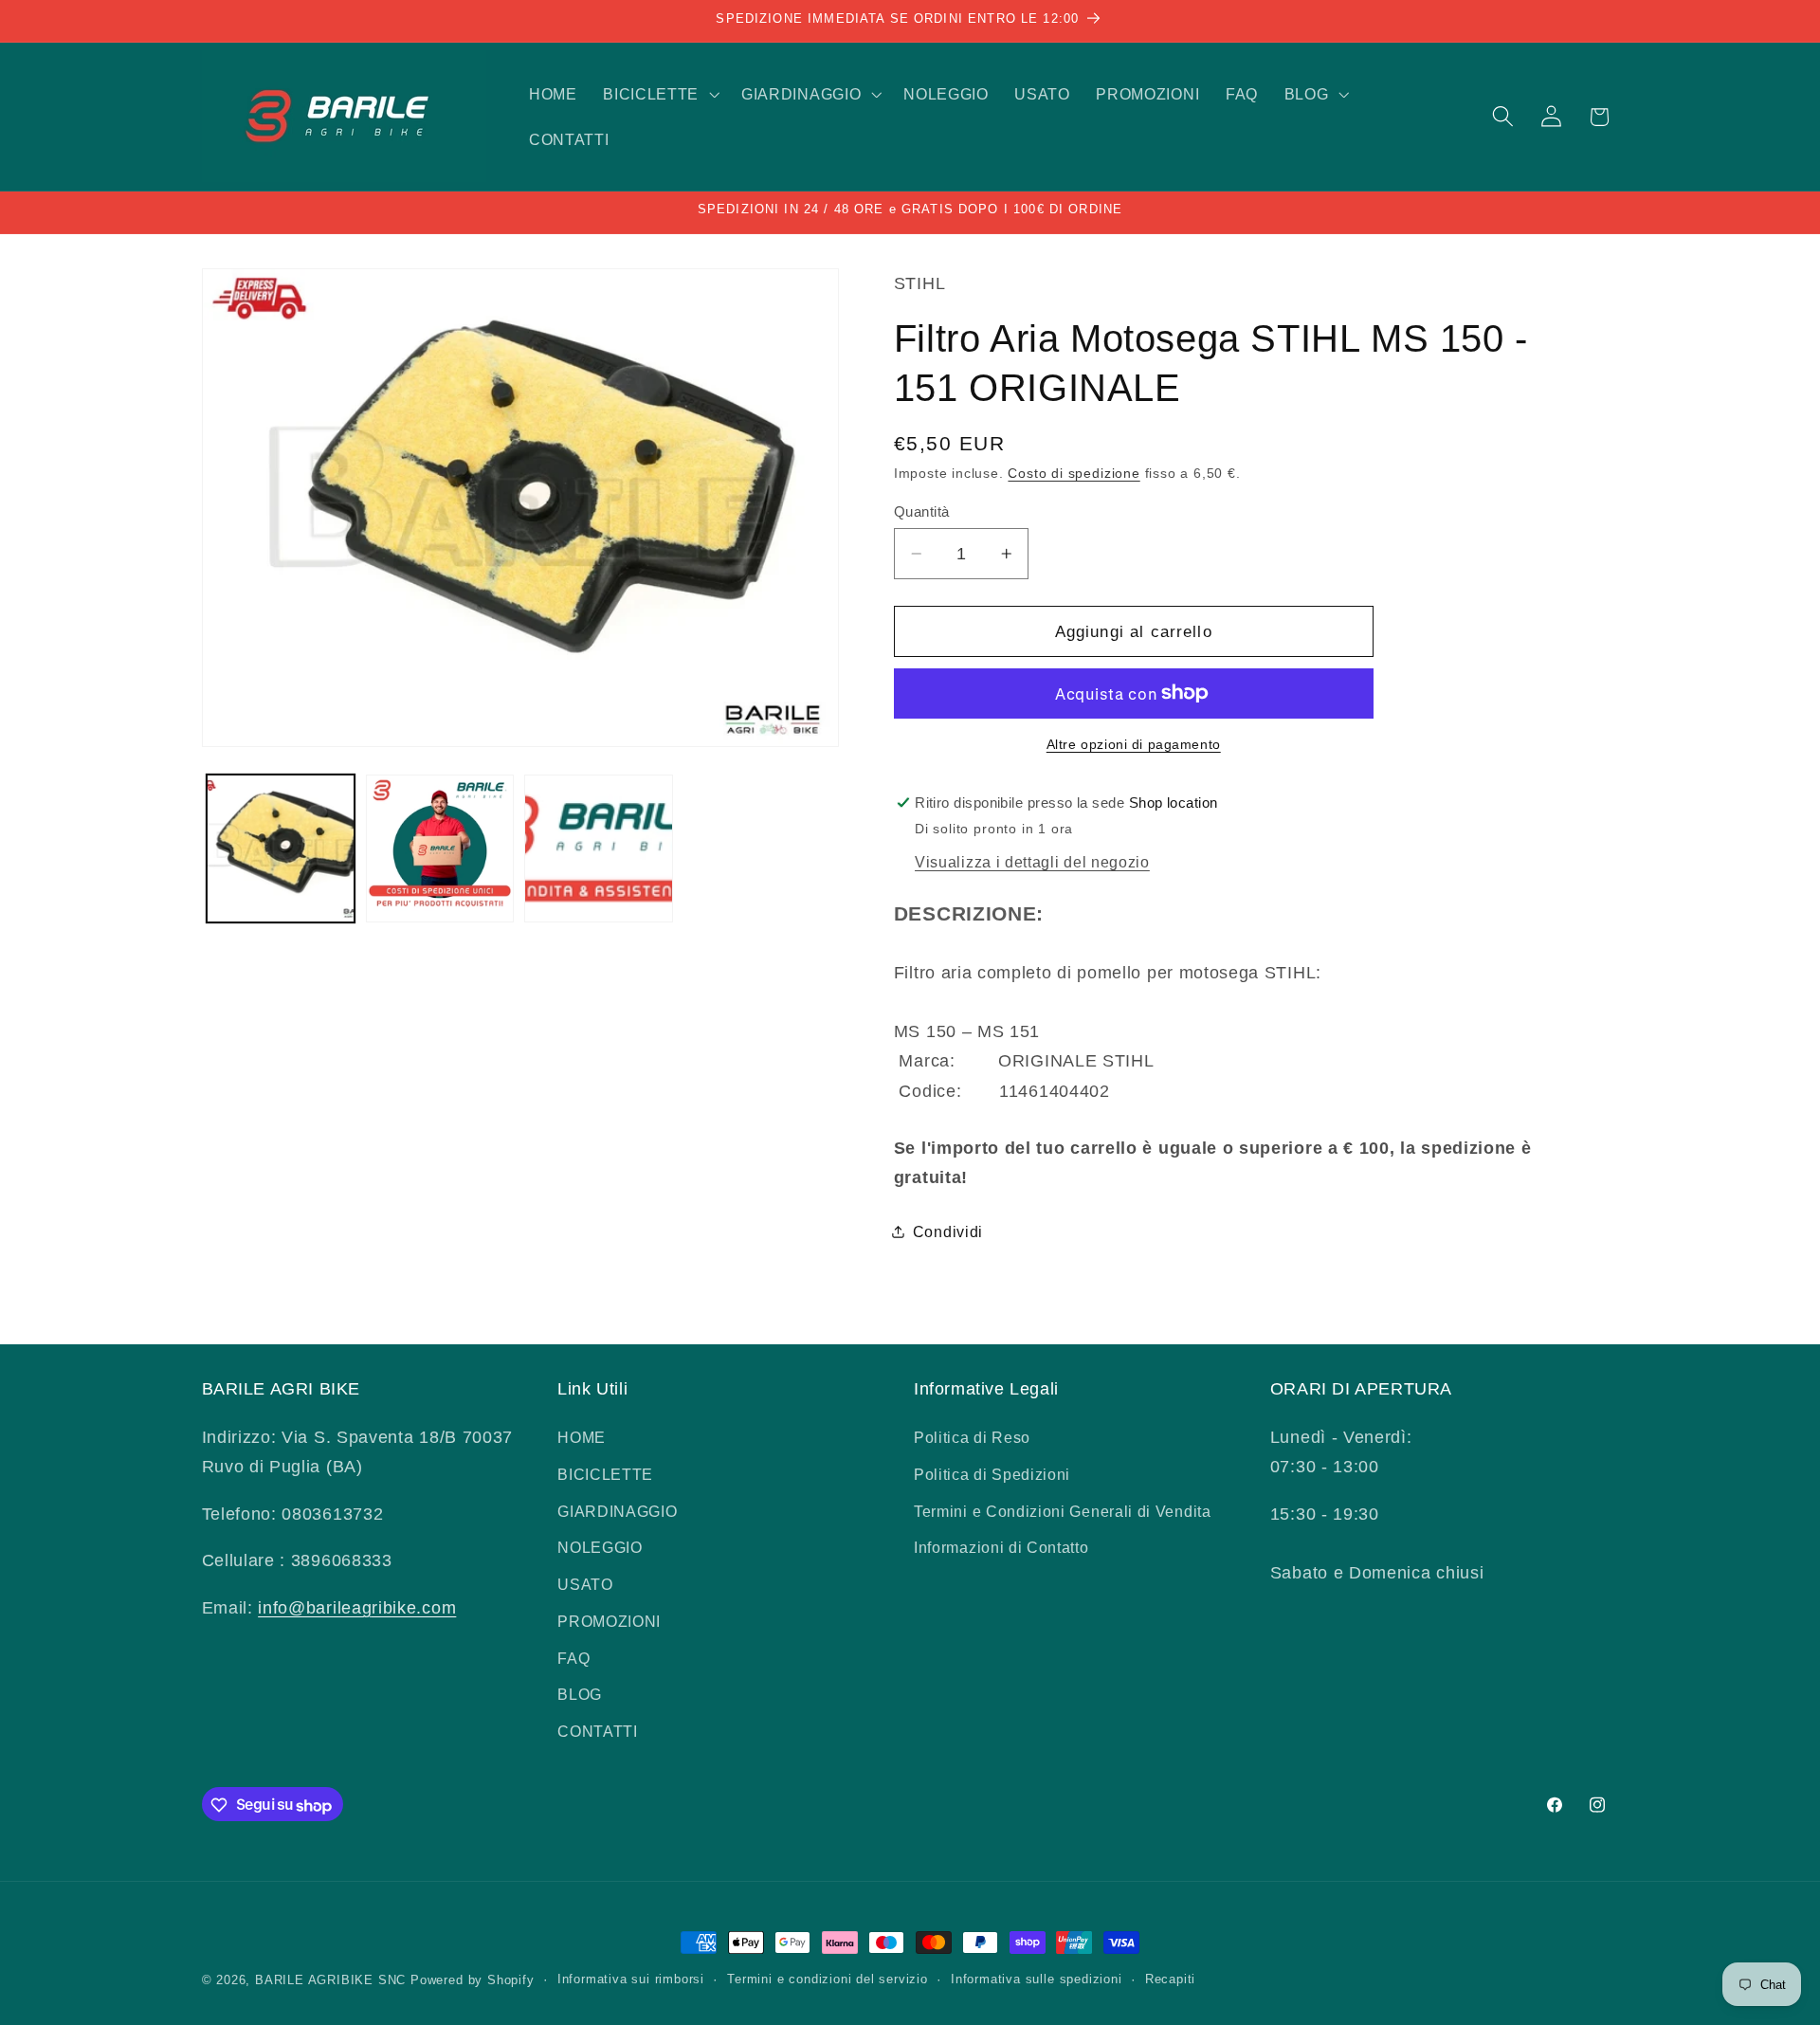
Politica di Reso (972, 1437)
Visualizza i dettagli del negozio (1032, 862)
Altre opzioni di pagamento (1134, 745)
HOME (582, 1437)
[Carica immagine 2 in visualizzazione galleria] (440, 848)
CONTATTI (598, 1732)
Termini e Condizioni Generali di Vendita (1063, 1511)
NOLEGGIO (600, 1548)
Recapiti (1170, 1980)
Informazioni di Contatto (1001, 1548)
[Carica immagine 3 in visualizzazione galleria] (598, 848)
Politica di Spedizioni (992, 1474)
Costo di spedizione (1074, 474)
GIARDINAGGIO (617, 1511)
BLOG (580, 1695)
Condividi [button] (948, 1231)
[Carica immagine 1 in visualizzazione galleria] (281, 848)
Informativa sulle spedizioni (1037, 1980)
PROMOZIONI (609, 1621)
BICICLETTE (605, 1474)
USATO (585, 1584)
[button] (659, 94)
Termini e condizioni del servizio (828, 1980)
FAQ (573, 1658)
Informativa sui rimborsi (631, 1980)
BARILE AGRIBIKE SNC (330, 1980)
